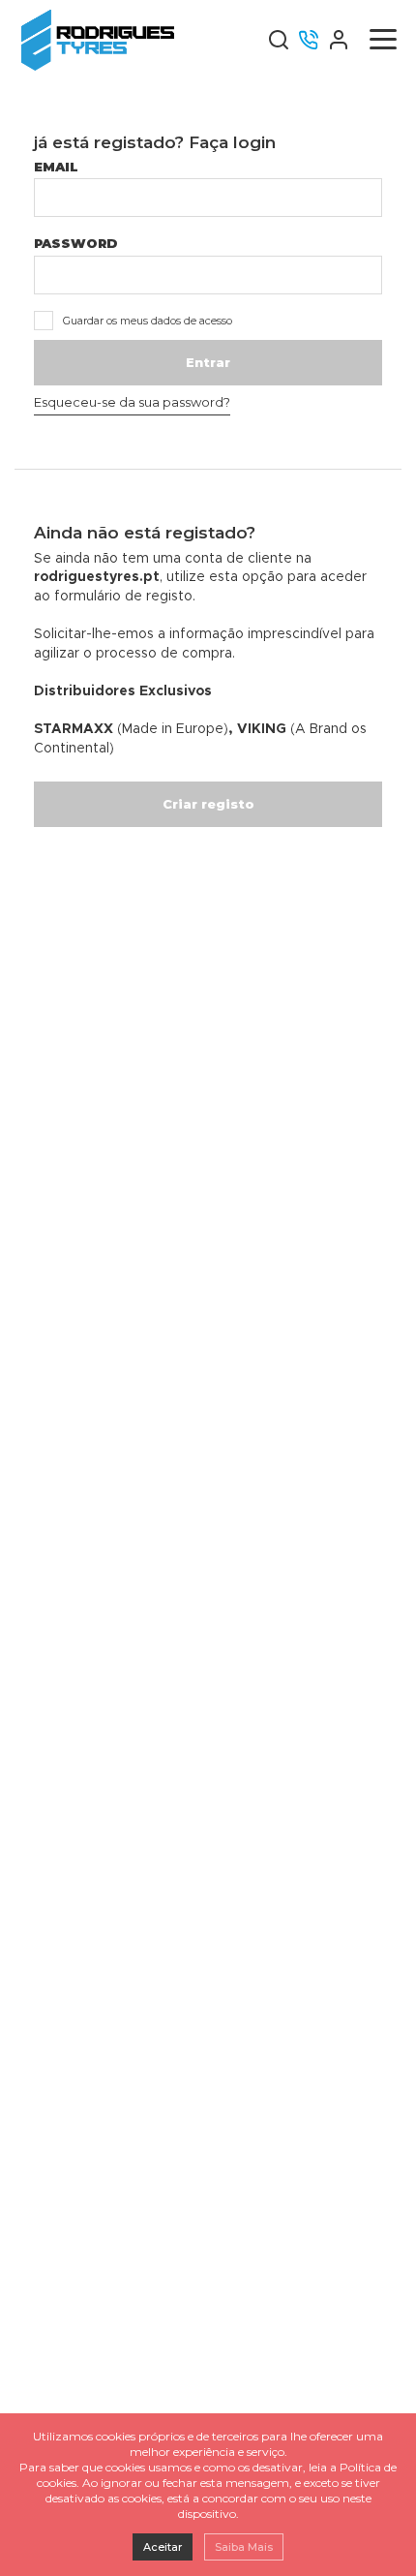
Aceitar (163, 2547)
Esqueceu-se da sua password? (132, 402)
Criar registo (208, 804)
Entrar (208, 362)
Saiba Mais (244, 2547)
